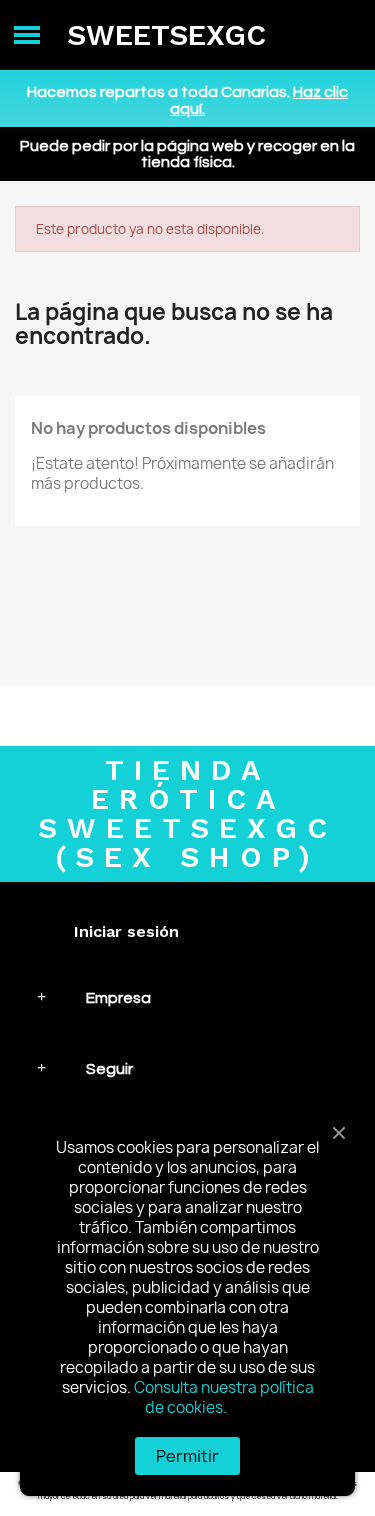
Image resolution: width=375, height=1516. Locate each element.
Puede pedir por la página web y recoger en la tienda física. (187, 154)
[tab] (187, 997)
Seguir (109, 1069)
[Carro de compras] (344, 35)
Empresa (118, 998)
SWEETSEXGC (166, 35)
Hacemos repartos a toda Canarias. (187, 100)
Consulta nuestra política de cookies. (224, 1397)
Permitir (187, 1456)
